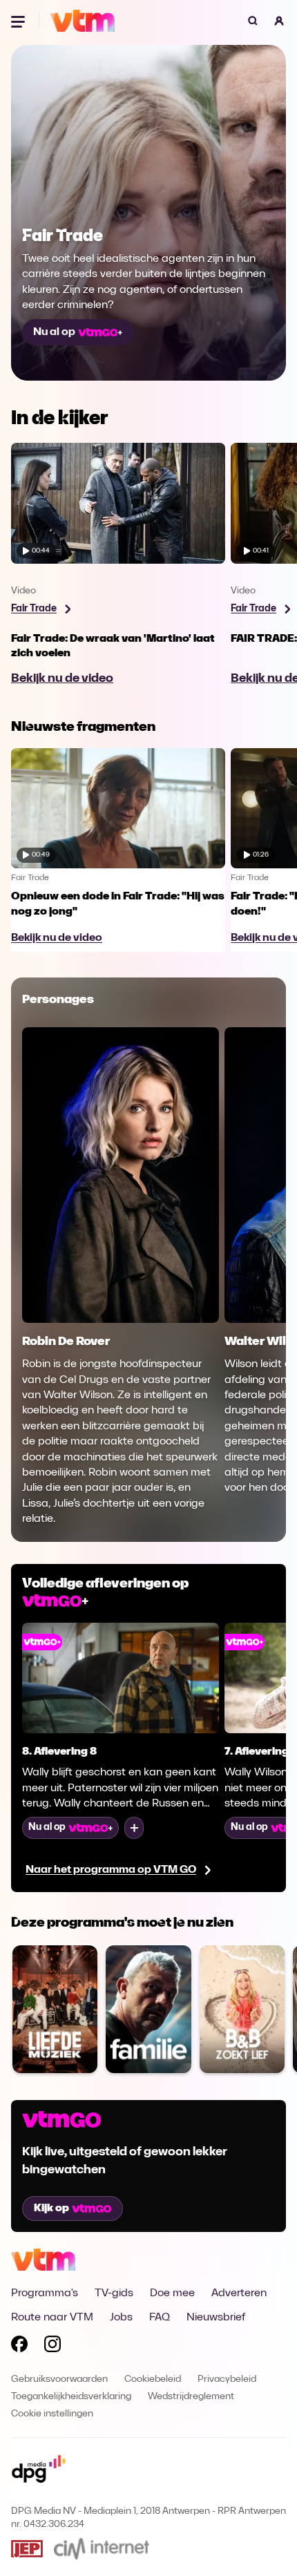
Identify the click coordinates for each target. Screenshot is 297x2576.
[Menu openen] (19, 21)
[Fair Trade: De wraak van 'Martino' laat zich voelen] (118, 568)
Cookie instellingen (52, 2414)
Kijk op (51, 2208)
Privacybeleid (227, 2379)
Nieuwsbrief (216, 2318)
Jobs (121, 2318)
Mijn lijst (134, 1828)
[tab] (58, 1001)
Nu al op (54, 332)
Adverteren (239, 2293)
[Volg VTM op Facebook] (19, 2347)
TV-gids (114, 2293)
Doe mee (172, 2293)
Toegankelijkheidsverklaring (71, 2397)
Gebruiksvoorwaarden (59, 2379)
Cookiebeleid (153, 2379)
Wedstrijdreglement (191, 2397)
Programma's (45, 2293)
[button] (279, 21)
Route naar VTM (52, 2318)
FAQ (160, 2318)
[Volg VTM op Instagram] (52, 2347)
